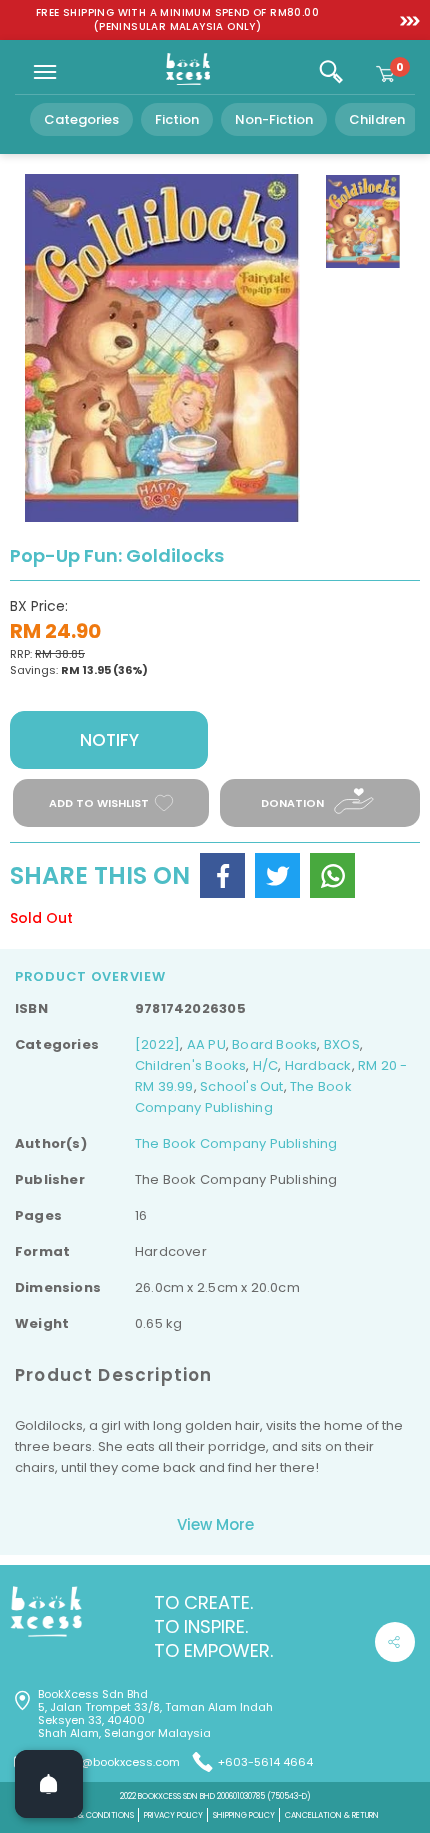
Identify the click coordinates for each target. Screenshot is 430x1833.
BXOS (342, 1044)
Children (377, 119)
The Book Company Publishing (236, 1143)
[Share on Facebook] (222, 875)
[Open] (49, 1784)
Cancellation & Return (332, 1815)
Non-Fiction (274, 119)
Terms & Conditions (93, 1815)
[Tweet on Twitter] (277, 875)
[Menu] (45, 72)
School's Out (242, 1086)
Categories (81, 119)
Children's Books (190, 1065)
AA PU (206, 1044)
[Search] (331, 72)
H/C (266, 1065)
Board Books (274, 1044)
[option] (177, 20)
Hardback (318, 1065)
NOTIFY (109, 740)
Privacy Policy (173, 1815)
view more (215, 1524)
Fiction (177, 119)
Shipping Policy (244, 1815)
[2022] (157, 1044)
